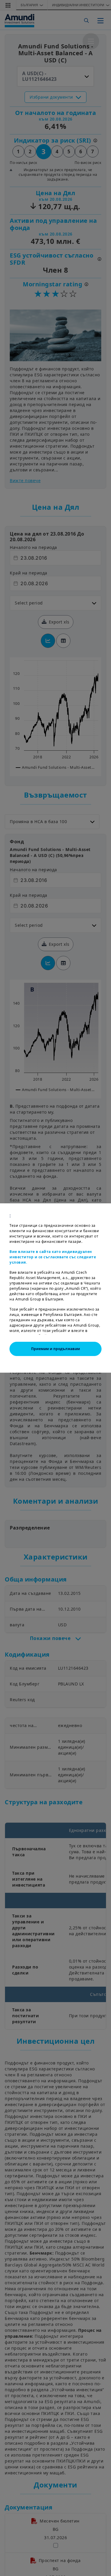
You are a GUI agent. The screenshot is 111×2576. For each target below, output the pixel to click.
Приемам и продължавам (55, 1349)
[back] (94, 1318)
